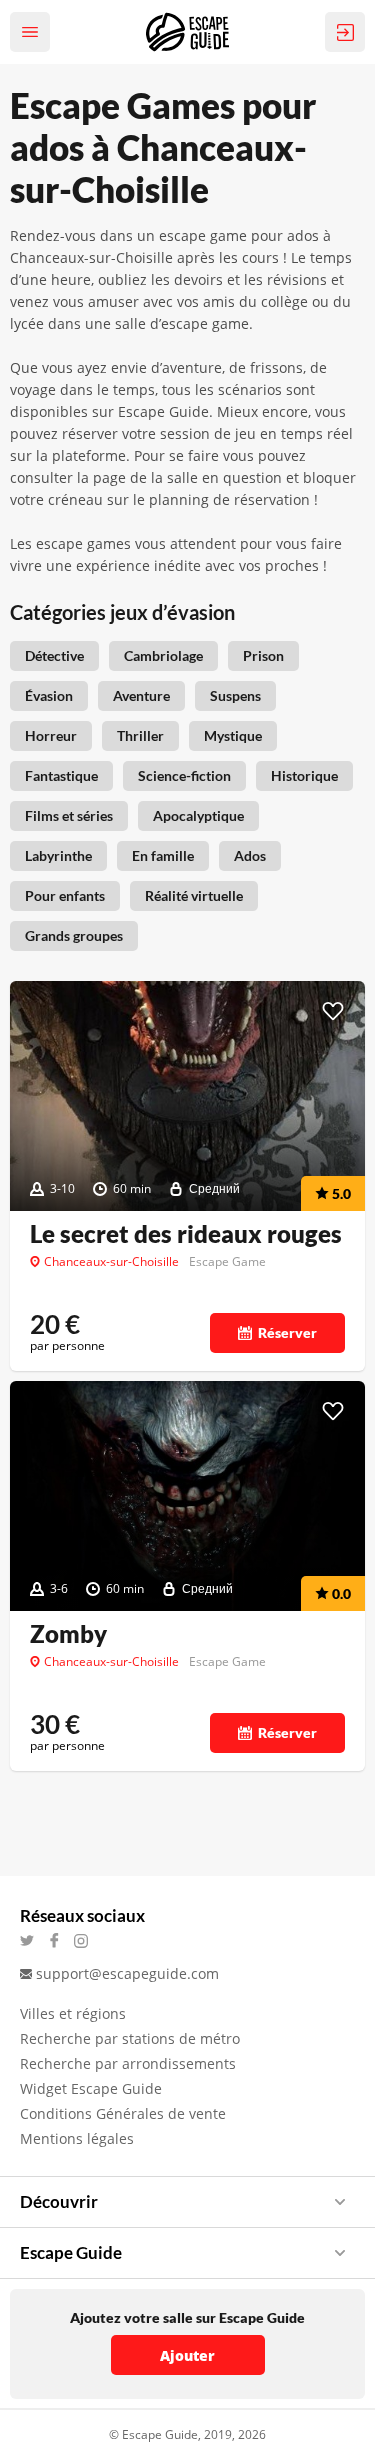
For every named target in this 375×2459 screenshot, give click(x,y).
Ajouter (187, 2355)
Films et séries (69, 815)
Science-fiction (184, 775)
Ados (250, 855)
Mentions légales (77, 2138)
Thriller (140, 735)
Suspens (235, 695)
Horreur (51, 735)
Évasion (49, 695)
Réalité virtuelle (194, 895)
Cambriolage (163, 655)
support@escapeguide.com (127, 1973)
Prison (263, 655)
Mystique (233, 735)
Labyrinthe (58, 855)
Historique (304, 775)
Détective (54, 655)
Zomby (68, 1634)
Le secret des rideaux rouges (186, 1234)
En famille (163, 855)
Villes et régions (73, 2013)
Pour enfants (65, 895)
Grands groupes (74, 935)
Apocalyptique (198, 815)
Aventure (141, 695)
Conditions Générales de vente (123, 2113)
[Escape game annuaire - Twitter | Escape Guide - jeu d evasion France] (33, 1940)
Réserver (287, 1332)
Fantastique (61, 775)
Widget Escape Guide (91, 2088)
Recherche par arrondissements (128, 2063)
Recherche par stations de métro (130, 2038)
